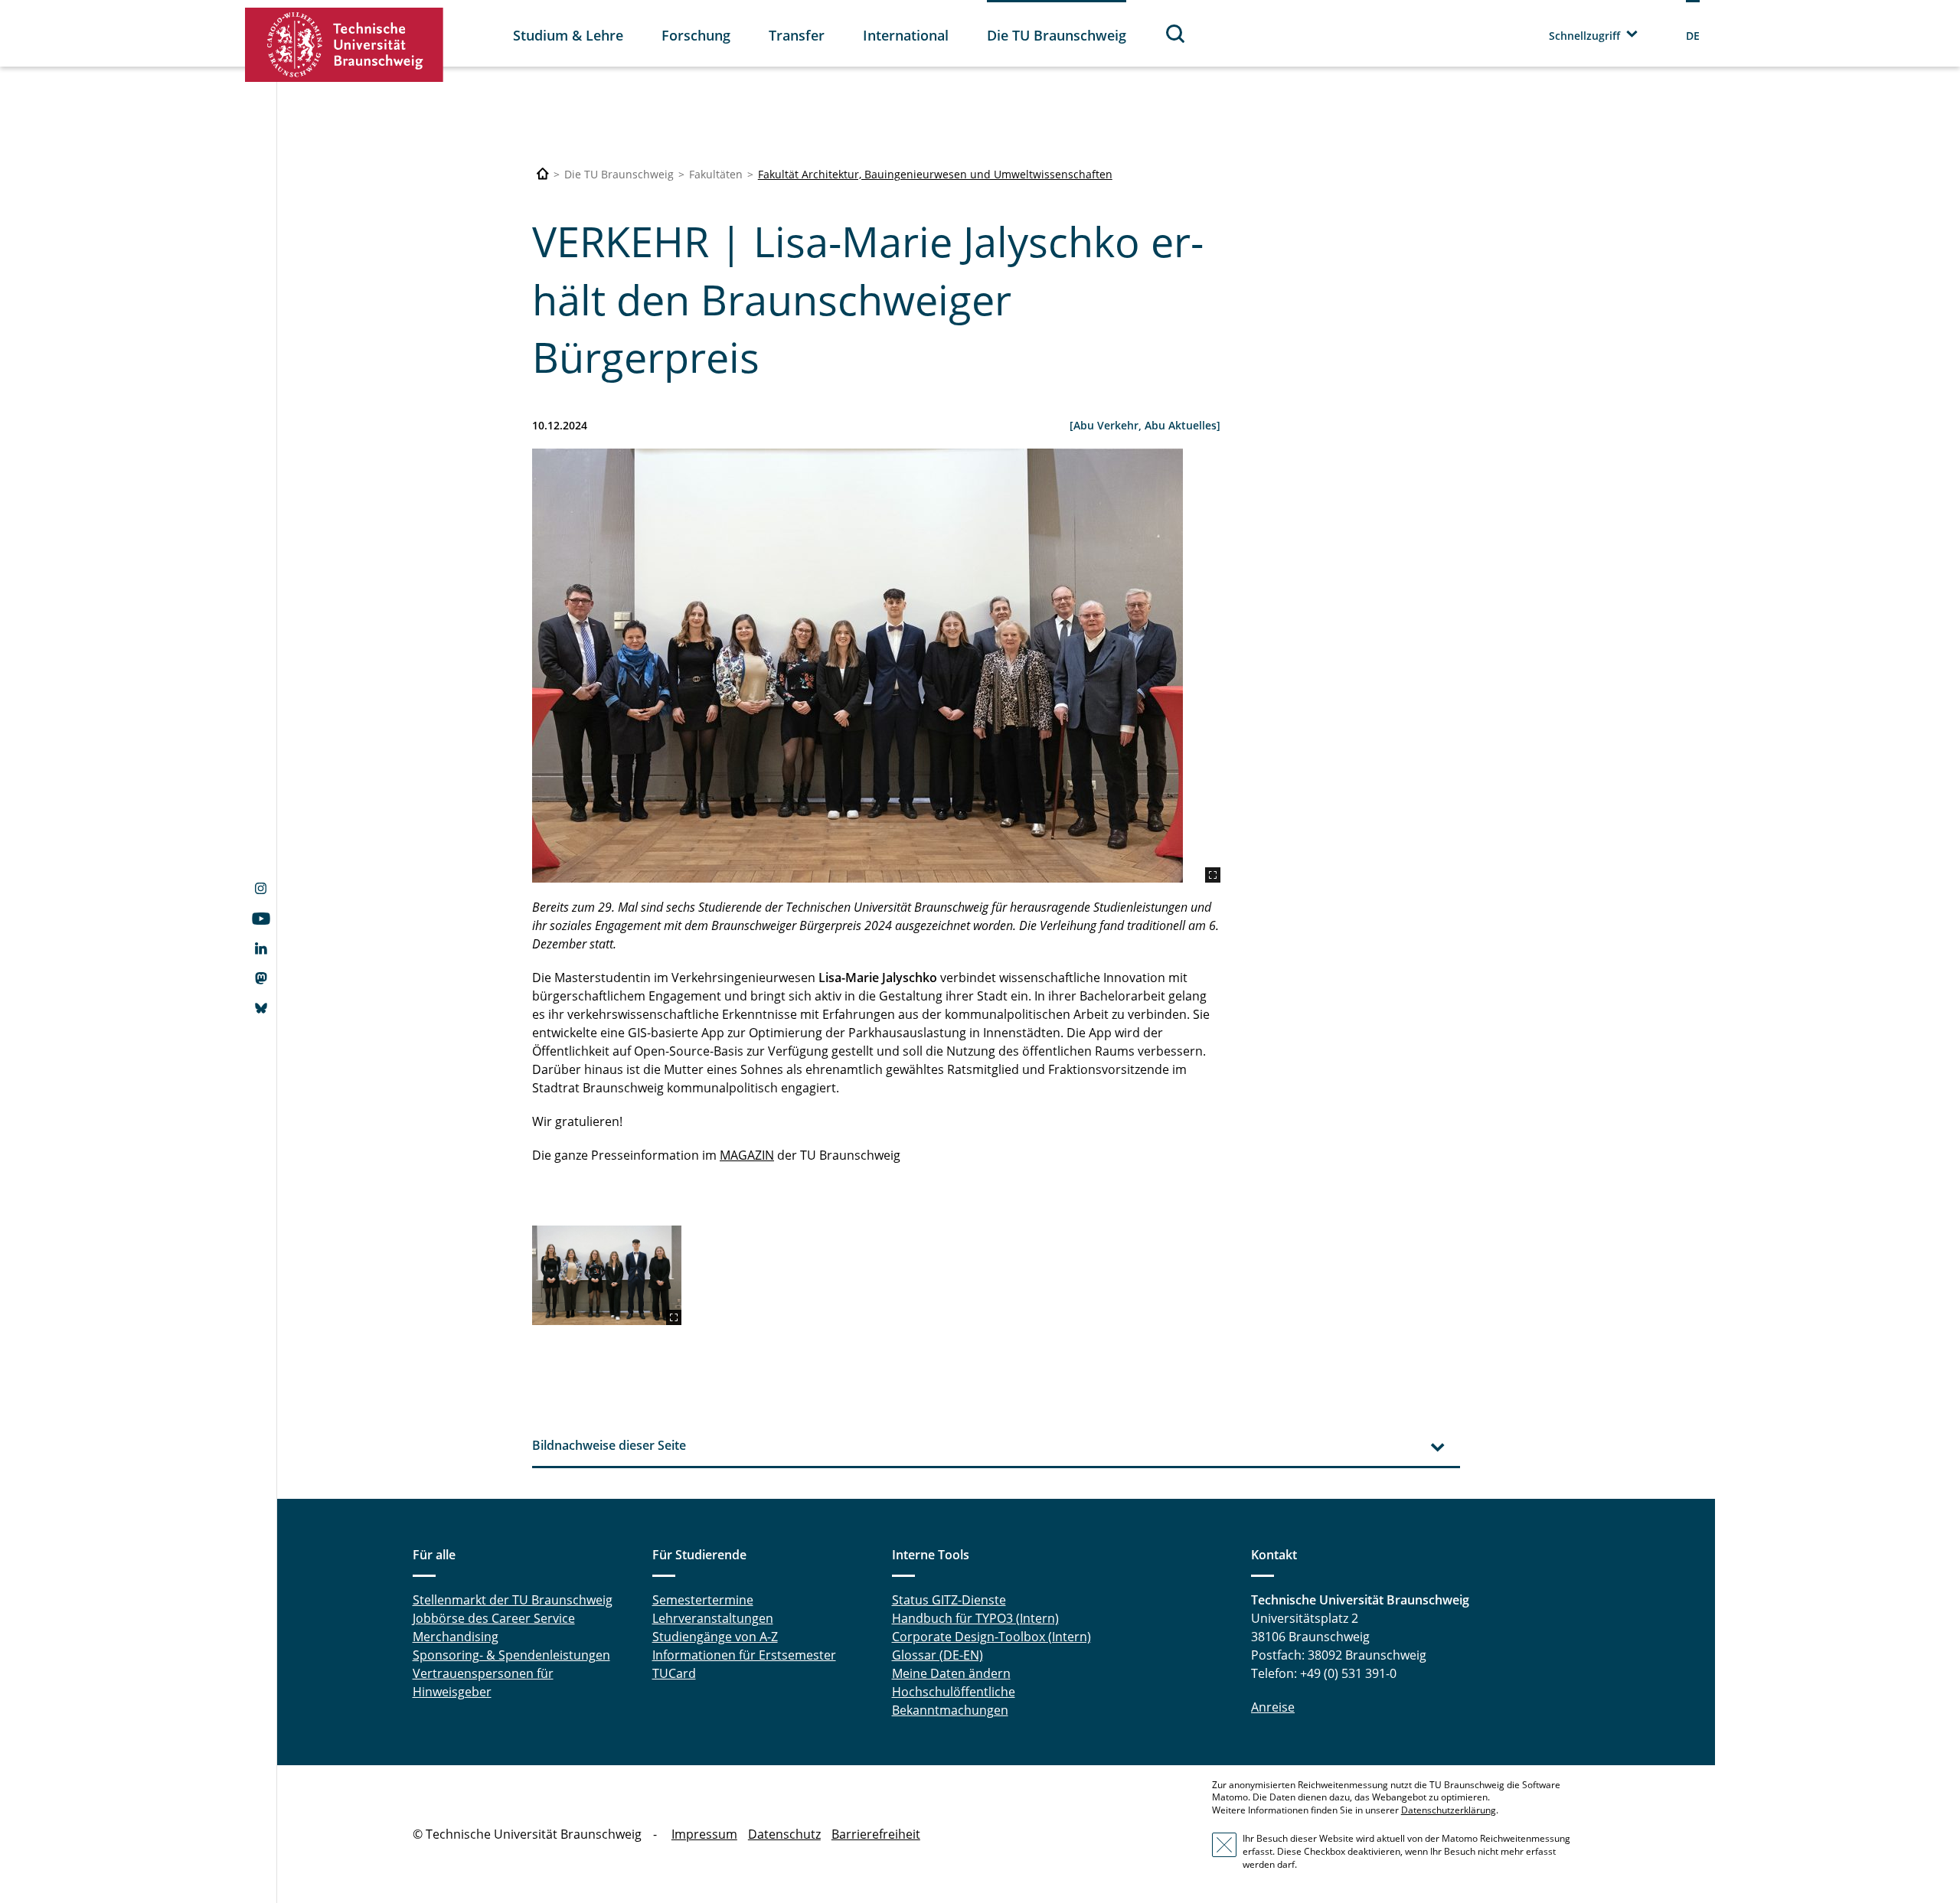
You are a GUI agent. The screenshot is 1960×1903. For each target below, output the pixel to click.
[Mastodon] (261, 980)
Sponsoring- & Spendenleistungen (511, 1655)
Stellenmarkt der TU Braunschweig (513, 1600)
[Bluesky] (261, 1010)
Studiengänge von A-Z (715, 1637)
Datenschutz (784, 1834)
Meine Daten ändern (951, 1673)
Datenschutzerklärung (1449, 1810)
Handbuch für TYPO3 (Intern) (975, 1618)
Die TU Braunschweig (1057, 35)
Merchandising (456, 1637)
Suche (1176, 33)
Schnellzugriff (1584, 36)
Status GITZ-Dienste (949, 1600)
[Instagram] (261, 890)
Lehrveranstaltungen (713, 1618)
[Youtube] (261, 920)
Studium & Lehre (568, 35)
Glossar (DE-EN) (938, 1655)
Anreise (1273, 1707)
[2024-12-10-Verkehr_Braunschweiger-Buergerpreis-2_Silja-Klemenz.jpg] (607, 1275)
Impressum (704, 1834)
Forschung (696, 35)
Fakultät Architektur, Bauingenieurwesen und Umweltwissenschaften (935, 174)
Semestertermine (703, 1600)
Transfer (797, 35)
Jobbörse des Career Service (494, 1618)
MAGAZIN (747, 1155)
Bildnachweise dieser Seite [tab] (609, 1445)
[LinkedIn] (261, 950)
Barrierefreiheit (876, 1834)
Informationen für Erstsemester (744, 1655)
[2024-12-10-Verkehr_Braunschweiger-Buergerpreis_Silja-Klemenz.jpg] (876, 666)
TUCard (674, 1673)
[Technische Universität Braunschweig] (345, 45)
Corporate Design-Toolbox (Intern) (991, 1637)
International (906, 35)
